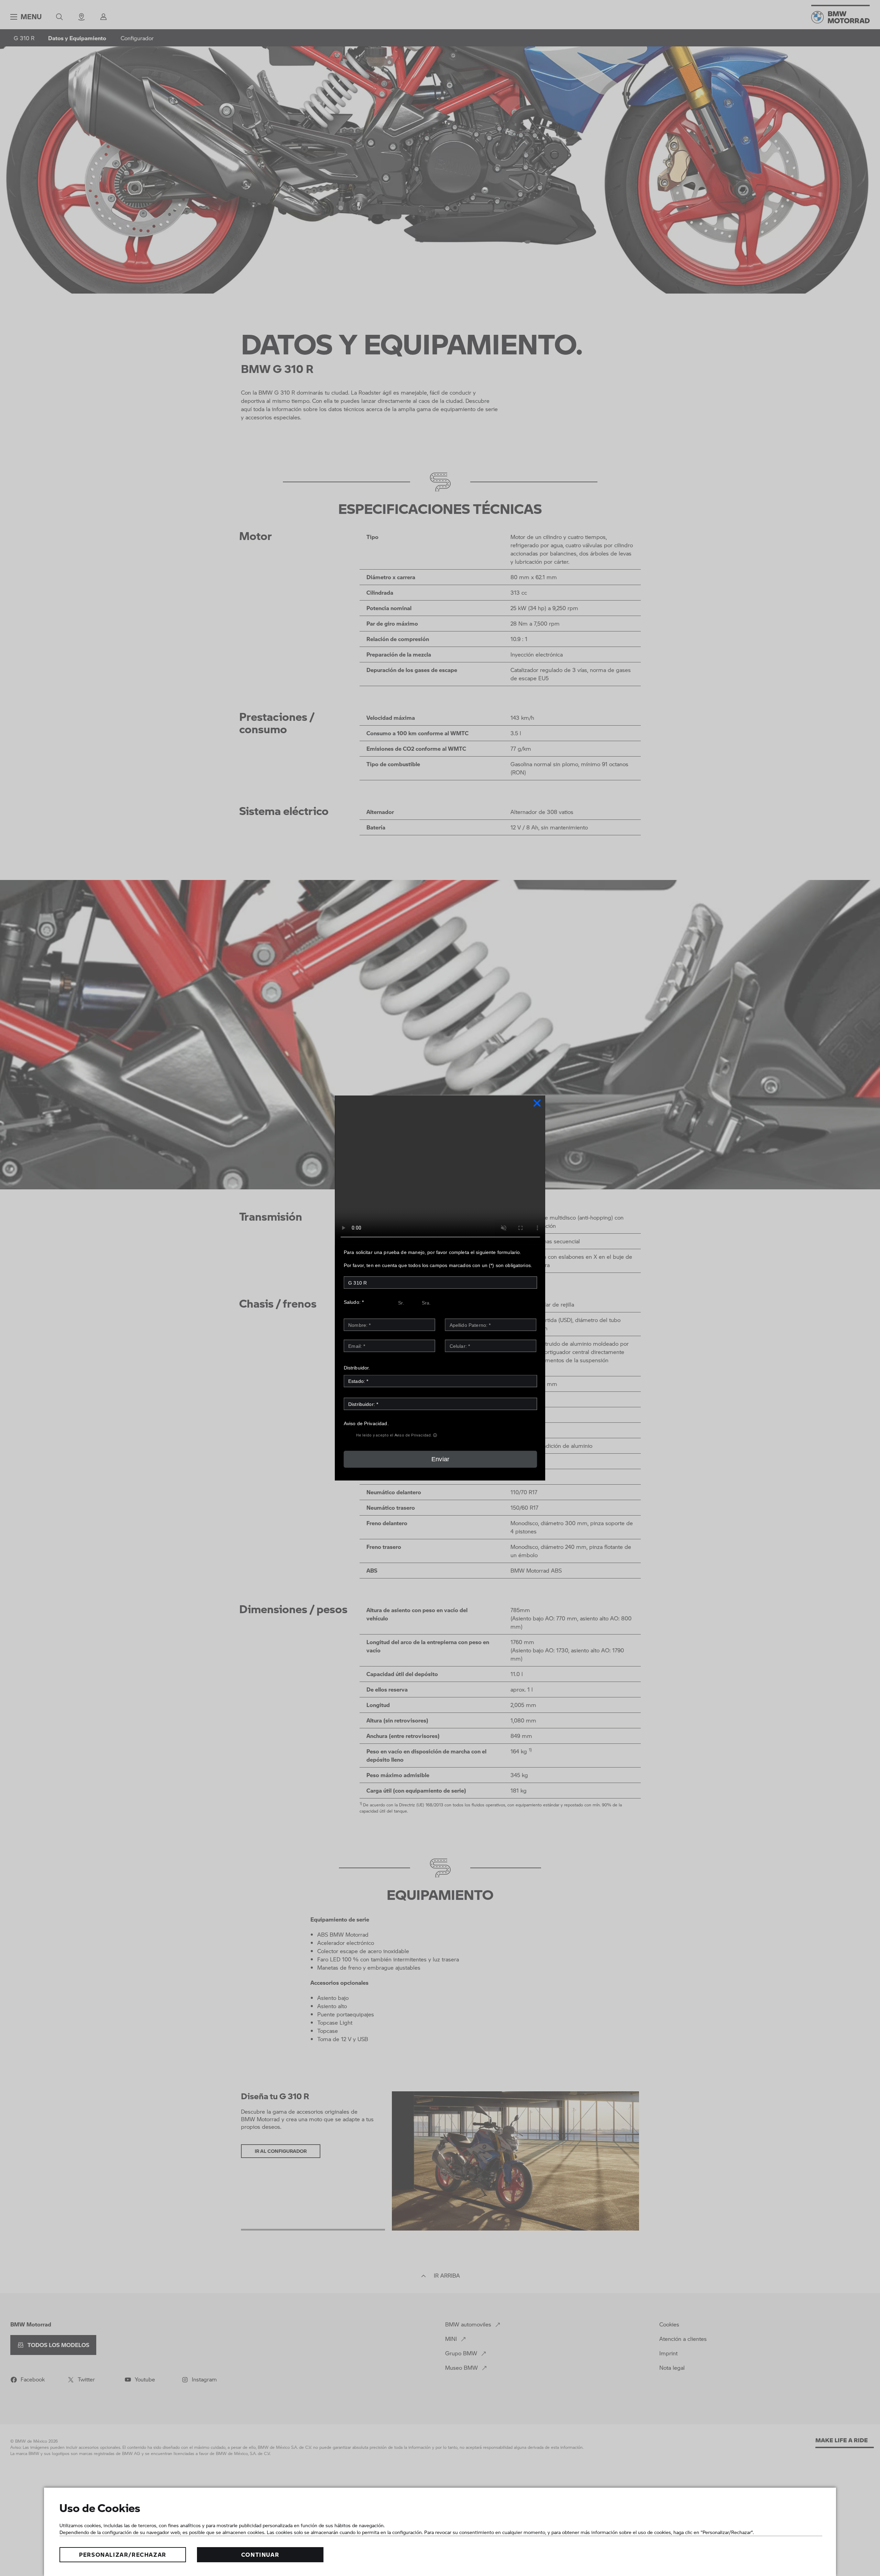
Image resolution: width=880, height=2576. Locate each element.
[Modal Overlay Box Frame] (440, 1288)
